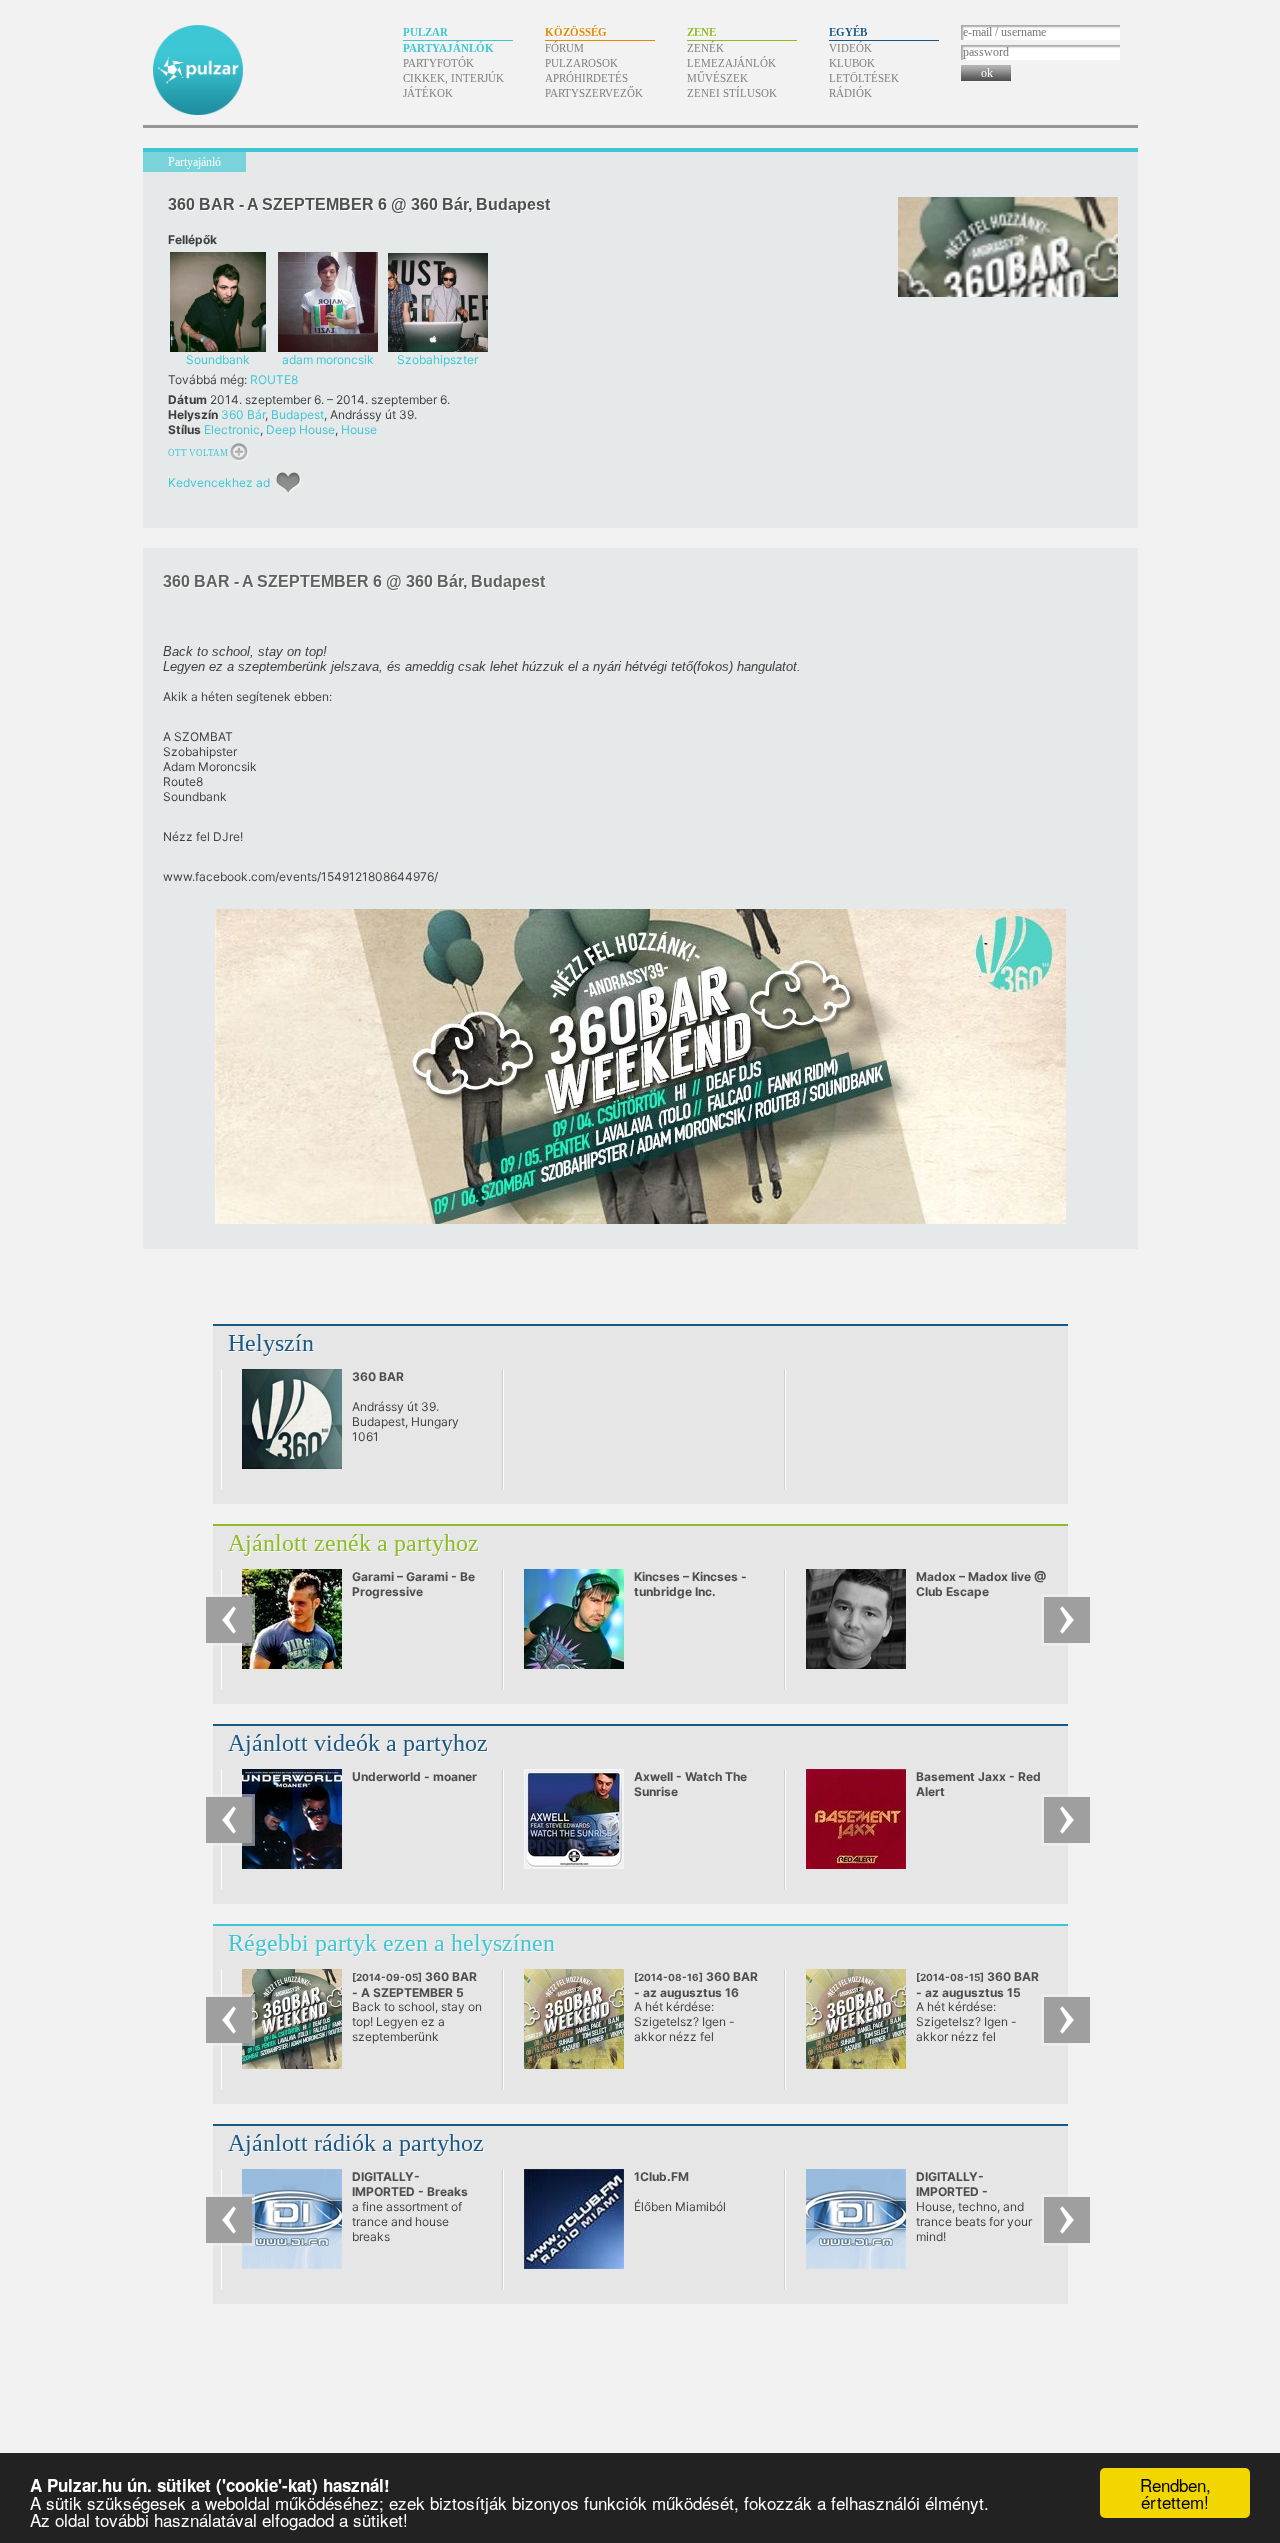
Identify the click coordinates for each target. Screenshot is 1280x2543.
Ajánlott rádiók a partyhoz (356, 2143)
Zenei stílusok (732, 93)
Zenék (705, 48)
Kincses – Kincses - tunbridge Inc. (690, 1584)
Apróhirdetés (586, 78)
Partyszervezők (594, 93)
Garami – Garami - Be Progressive (413, 1584)
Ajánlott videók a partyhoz (358, 1743)
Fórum (564, 48)
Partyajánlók (448, 48)
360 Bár (243, 414)
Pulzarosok (581, 63)
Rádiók (850, 93)
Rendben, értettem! (1175, 2493)
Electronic (232, 429)
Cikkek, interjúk (453, 78)
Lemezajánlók (731, 63)
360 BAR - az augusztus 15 (978, 1992)
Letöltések (864, 78)
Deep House (300, 429)
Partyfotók (438, 63)
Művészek (717, 78)
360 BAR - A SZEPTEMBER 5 (414, 1992)
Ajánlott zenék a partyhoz (353, 1543)
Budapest (297, 414)
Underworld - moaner (414, 1776)
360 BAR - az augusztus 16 (696, 1992)
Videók (850, 48)
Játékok (428, 93)
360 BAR (378, 1376)
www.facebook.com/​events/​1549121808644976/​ (300, 876)
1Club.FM (661, 2176)
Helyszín (271, 1343)
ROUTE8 (274, 379)
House (359, 429)
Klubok (852, 63)
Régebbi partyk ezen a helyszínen (391, 1943)
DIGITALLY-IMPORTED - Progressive (952, 2191)
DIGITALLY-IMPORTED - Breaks (410, 2184)
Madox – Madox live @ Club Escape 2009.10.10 (981, 1591)
